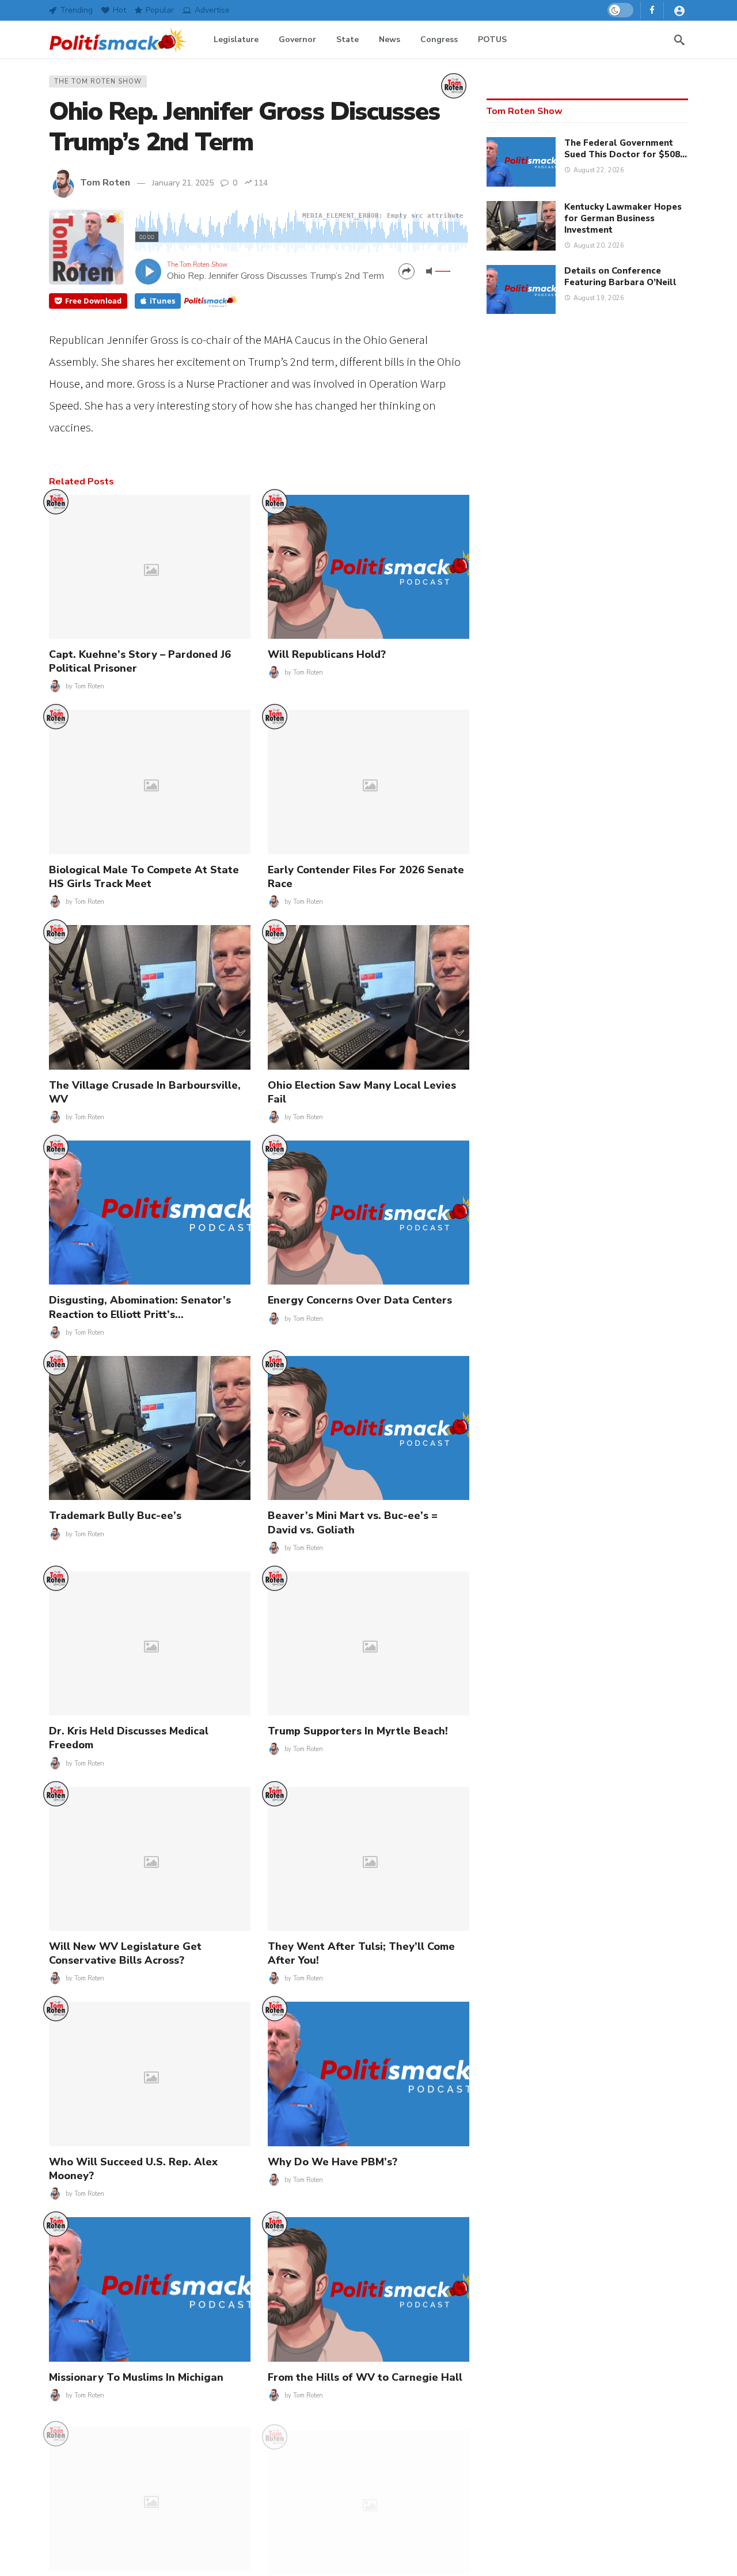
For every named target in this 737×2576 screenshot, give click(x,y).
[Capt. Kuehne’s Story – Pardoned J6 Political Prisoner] (150, 567)
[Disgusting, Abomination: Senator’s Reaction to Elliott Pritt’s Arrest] (150, 1213)
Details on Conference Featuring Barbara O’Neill (620, 276)
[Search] (679, 40)
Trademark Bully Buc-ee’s (115, 1516)
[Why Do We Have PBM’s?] (368, 2074)
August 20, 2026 (599, 246)
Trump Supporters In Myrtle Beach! (358, 1731)
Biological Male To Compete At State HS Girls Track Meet (144, 877)
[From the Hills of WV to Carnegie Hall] (368, 2289)
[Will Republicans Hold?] (368, 567)
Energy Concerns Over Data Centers (360, 1300)
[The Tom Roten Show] (454, 86)
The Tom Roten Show (98, 82)
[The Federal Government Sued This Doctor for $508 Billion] (521, 162)
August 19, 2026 (599, 298)
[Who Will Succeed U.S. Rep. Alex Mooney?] (150, 2074)
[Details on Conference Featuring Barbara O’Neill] (521, 290)
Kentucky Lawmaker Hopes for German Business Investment (623, 218)
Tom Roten (105, 183)
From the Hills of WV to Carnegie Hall (365, 2377)
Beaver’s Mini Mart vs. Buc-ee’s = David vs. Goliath (353, 1522)
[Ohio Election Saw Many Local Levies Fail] (368, 997)
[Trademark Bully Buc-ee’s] (150, 1428)
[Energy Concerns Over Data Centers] (368, 1213)
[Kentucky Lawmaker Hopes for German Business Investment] (521, 226)
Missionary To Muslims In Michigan (136, 2377)
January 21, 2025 (183, 183)
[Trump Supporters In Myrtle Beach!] (368, 1643)
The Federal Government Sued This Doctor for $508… (626, 149)
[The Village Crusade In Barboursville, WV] (150, 997)
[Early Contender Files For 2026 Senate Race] (368, 782)
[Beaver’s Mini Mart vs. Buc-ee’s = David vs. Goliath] (368, 1428)
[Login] (679, 10)
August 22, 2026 (599, 170)
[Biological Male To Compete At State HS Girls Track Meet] (150, 782)
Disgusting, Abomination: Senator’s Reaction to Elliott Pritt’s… (140, 1307)
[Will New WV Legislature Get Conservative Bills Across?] (150, 1859)
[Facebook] (652, 10)
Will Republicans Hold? (327, 654)
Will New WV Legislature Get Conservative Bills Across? (125, 1953)
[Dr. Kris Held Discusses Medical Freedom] (150, 1643)
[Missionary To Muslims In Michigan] (150, 2289)
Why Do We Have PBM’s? (333, 2162)
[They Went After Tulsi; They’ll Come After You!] (368, 1859)
